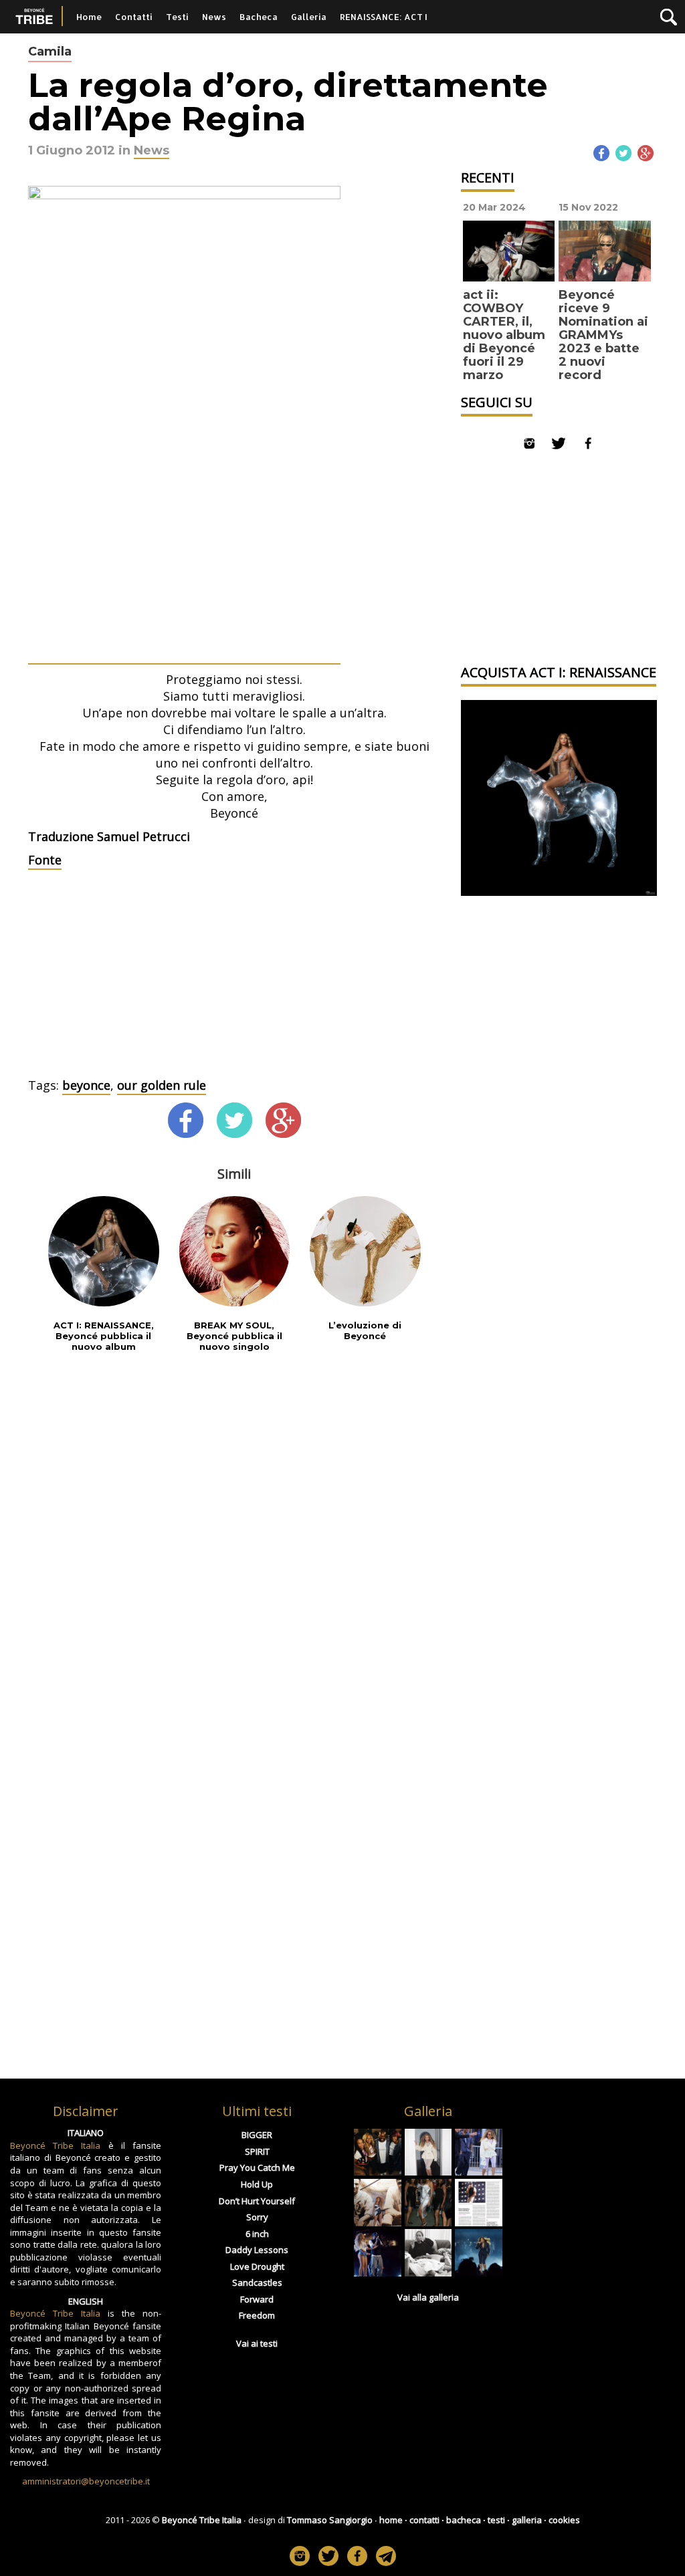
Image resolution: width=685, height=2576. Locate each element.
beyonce (86, 1085)
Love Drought (257, 2266)
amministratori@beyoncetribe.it (86, 2481)
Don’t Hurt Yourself (257, 2201)
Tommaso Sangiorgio (330, 2520)
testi (496, 2520)
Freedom (257, 2315)
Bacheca (259, 17)
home (391, 2520)
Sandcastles (257, 2282)
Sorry (257, 2217)
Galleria (309, 17)
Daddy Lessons (257, 2250)
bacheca (464, 2520)
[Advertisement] (234, 977)
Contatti (134, 17)
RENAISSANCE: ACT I (384, 17)
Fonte (45, 860)
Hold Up (257, 2184)
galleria (527, 2520)
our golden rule (162, 1085)
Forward (257, 2299)
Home (89, 17)
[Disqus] (234, 1539)
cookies (564, 2520)
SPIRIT (257, 2151)
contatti (424, 2520)
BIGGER (257, 2135)
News (214, 17)
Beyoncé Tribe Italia (55, 2145)
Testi (177, 17)
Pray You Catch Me (257, 2168)
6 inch (257, 2234)
